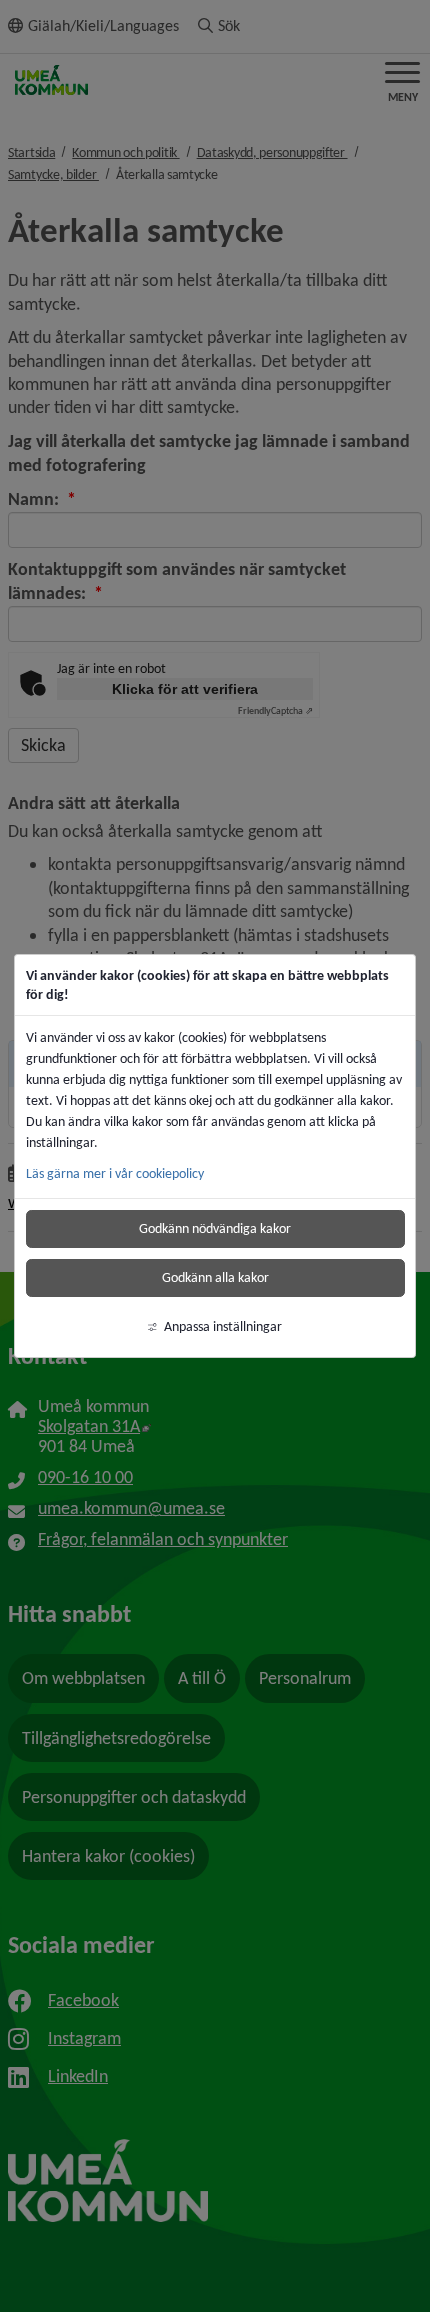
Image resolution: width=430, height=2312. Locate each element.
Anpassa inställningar (223, 1326)
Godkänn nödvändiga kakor (215, 1228)
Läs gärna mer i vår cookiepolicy (115, 1173)
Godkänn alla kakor (215, 1277)
